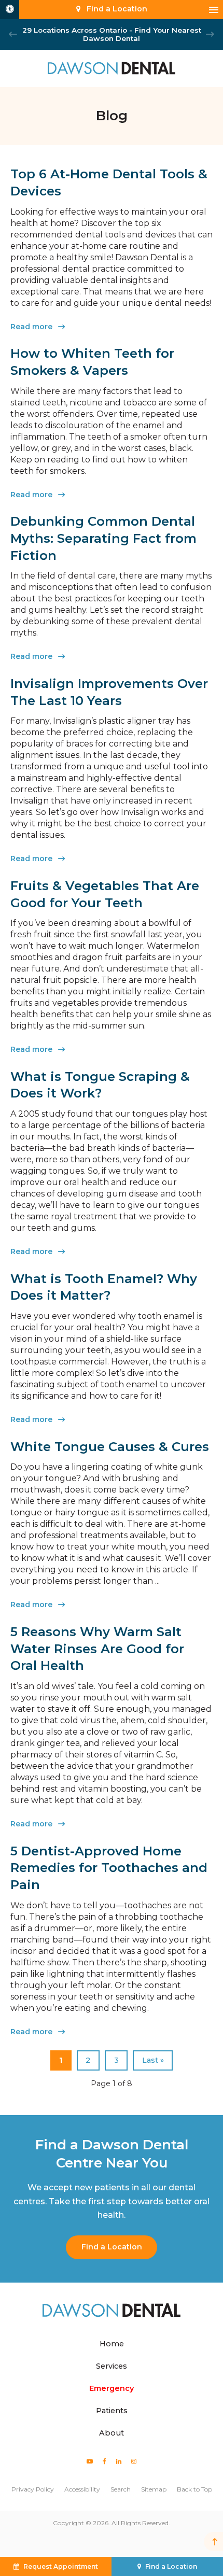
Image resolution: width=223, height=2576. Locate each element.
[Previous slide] (13, 34)
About (112, 2433)
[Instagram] (134, 2461)
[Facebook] (105, 2461)
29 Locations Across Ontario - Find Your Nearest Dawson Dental (112, 34)
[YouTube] (90, 2461)
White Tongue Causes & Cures (110, 1447)
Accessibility (82, 2489)
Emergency (112, 2388)
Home (112, 2344)
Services (112, 2366)
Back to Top (194, 2489)
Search (121, 2489)
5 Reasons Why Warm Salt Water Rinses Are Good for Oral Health (97, 1649)
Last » (153, 2060)
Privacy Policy (33, 2489)
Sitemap (154, 2489)
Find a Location (112, 2247)
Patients (112, 2411)
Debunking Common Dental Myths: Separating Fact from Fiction (103, 538)
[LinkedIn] (119, 2461)
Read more (31, 327)
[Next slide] (210, 34)
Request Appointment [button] (61, 2566)
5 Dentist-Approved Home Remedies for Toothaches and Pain (109, 1868)
